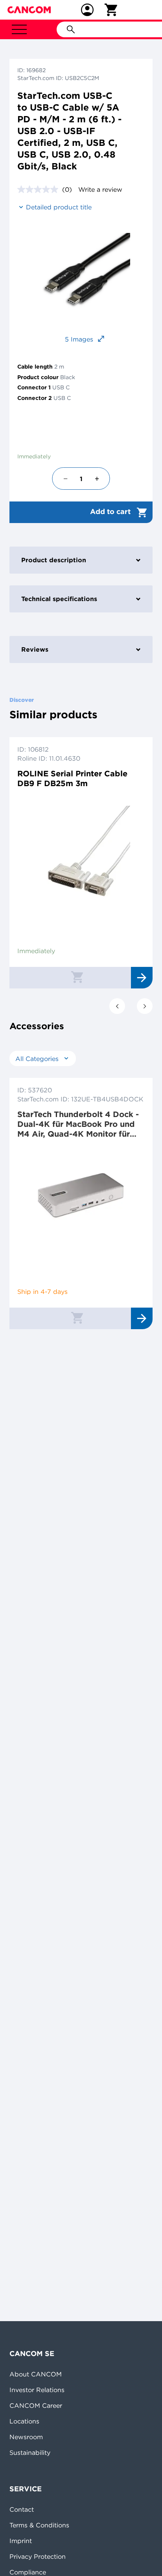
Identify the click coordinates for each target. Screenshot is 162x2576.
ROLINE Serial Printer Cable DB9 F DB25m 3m (72, 778)
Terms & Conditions (39, 2525)
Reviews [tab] (35, 649)
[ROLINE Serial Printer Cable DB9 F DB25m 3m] (81, 855)
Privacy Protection (38, 2556)
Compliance (28, 2572)
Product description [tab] (54, 560)
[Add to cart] (77, 977)
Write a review (100, 189)
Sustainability (30, 2452)
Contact (22, 2509)
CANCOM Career (36, 2405)
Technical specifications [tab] (59, 599)
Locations (24, 2421)
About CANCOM (36, 2374)
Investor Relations (37, 2390)
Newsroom (26, 2437)
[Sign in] (87, 10)
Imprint (21, 2541)
